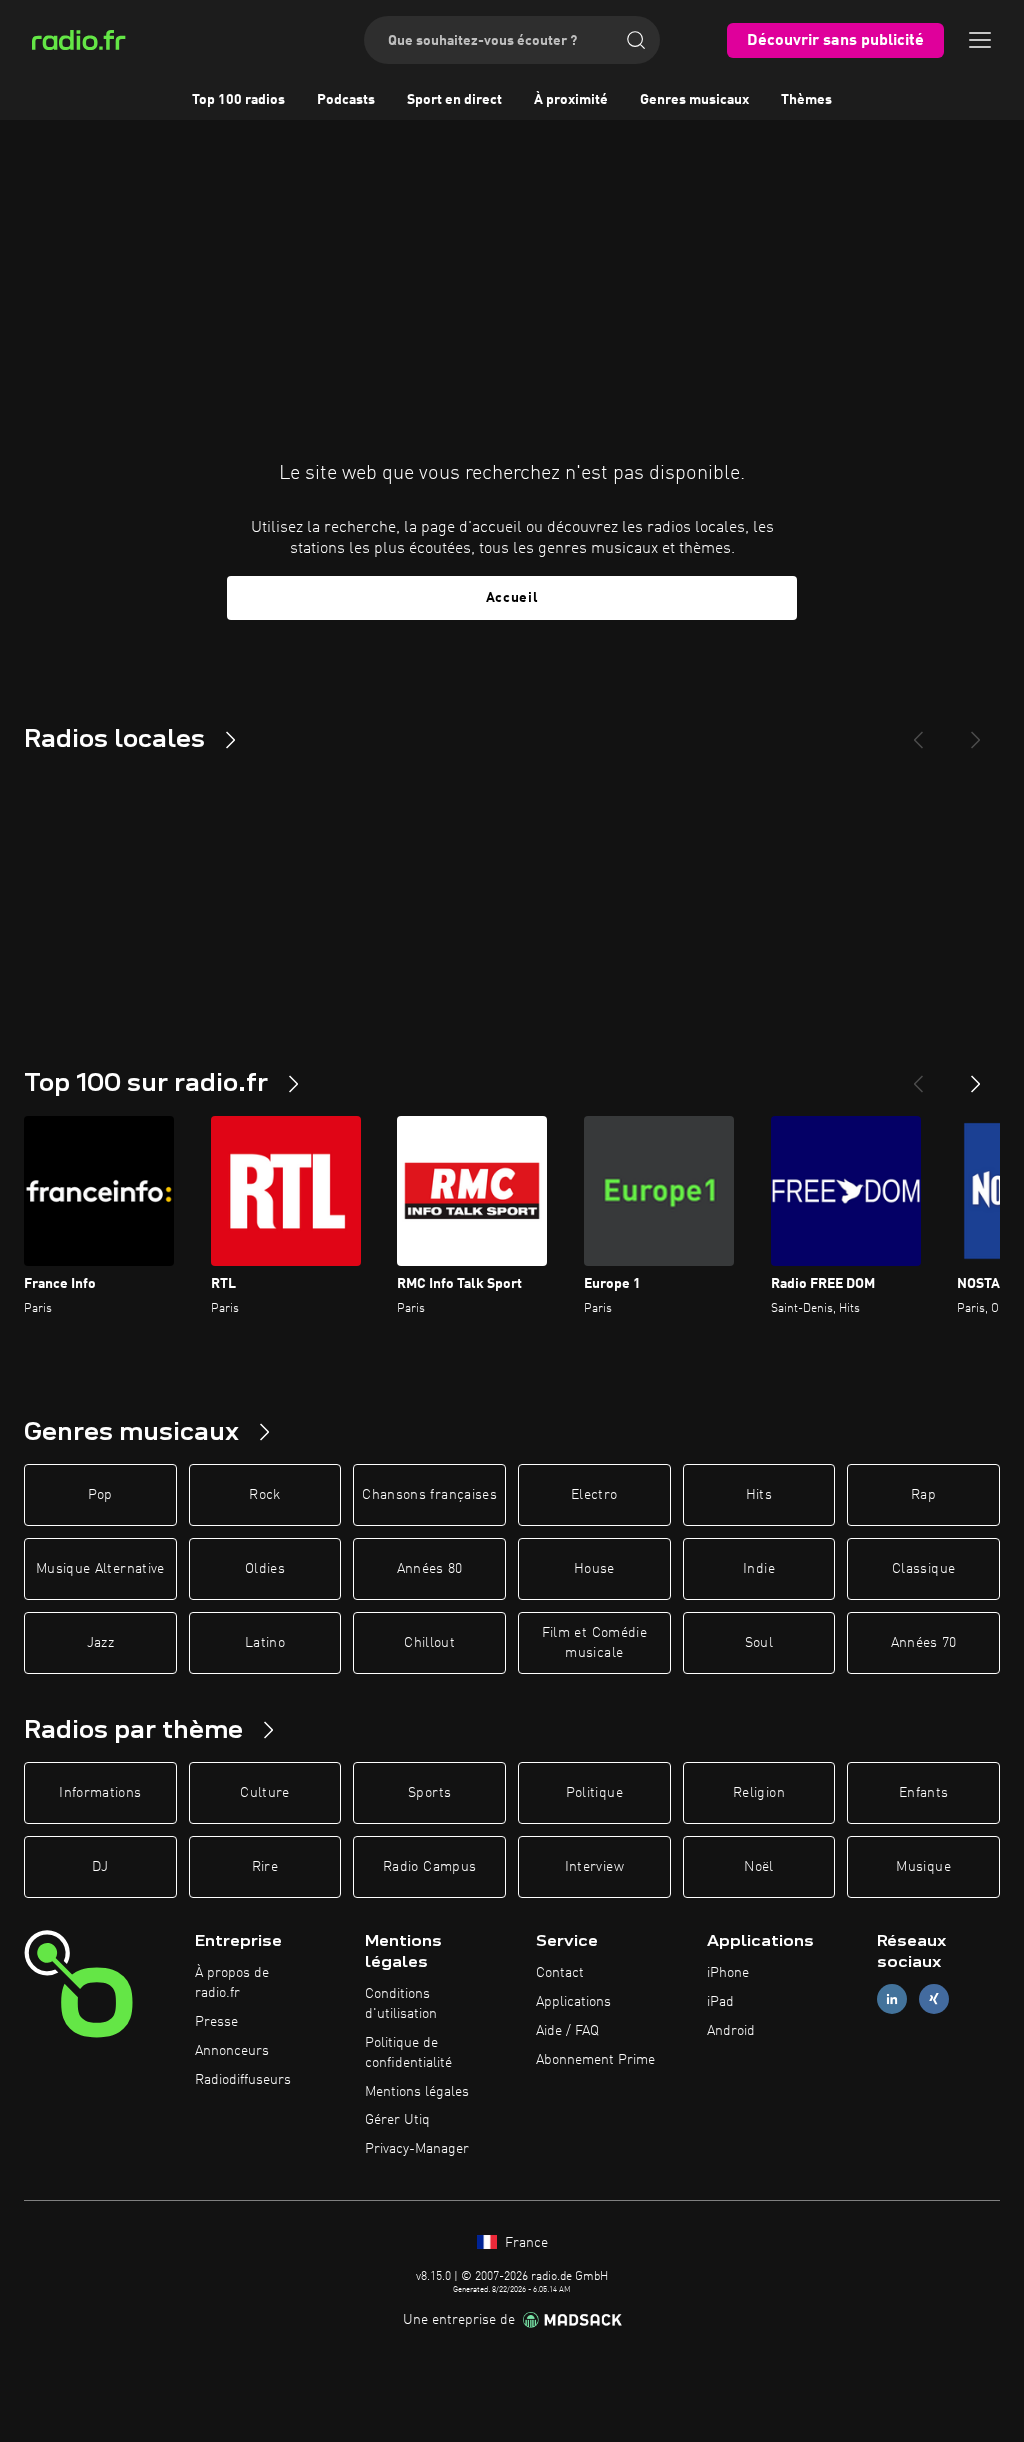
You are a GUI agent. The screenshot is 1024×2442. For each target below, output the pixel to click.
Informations (100, 1793)
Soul (759, 1643)
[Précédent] (918, 1076)
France (524, 2243)
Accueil (512, 598)
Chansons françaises (429, 1495)
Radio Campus (429, 1867)
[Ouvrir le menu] (980, 40)
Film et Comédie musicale (594, 1643)
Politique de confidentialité (408, 2053)
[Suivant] (976, 1076)
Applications (573, 2002)
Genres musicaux (694, 100)
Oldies (265, 1569)
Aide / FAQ (567, 2031)
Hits (759, 1495)
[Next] (976, 732)
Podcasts (346, 100)
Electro (594, 1495)
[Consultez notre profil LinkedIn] (892, 1999)
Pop (100, 1495)
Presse (216, 2022)
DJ (100, 1867)
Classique (923, 1569)
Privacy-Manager (417, 2149)
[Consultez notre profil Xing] (934, 1999)
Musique (923, 1867)
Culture (264, 1793)
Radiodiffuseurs (243, 2080)
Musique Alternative (100, 1569)
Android (731, 2031)
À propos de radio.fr (232, 1983)
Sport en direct (454, 100)
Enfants (923, 1793)
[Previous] (918, 732)
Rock (264, 1495)
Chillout (429, 1643)
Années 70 (924, 1643)
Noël (758, 1867)
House (594, 1569)
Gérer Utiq (397, 2120)
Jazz (100, 1643)
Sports (429, 1793)
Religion (759, 1793)
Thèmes (806, 100)
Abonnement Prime (595, 2060)
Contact (560, 1973)
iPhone (728, 1973)
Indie (759, 1569)
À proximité (571, 100)
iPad (720, 2002)
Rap (923, 1495)
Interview (594, 1867)
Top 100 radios (238, 100)
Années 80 (430, 1569)
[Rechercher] (636, 40)
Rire (265, 1867)
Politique (594, 1793)
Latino (265, 1643)
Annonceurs (232, 2051)
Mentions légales (417, 2092)
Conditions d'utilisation (401, 2004)
